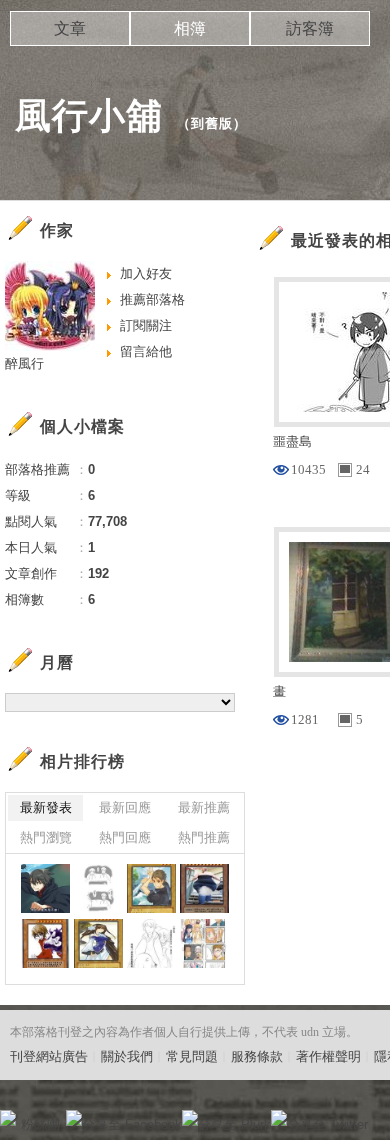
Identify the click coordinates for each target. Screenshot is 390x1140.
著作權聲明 (328, 1056)
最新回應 (125, 807)
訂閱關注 (146, 325)
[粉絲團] (8, 1118)
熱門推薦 (204, 837)
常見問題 (192, 1056)
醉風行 (24, 363)
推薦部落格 (152, 299)
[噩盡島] (45, 888)
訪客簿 (310, 28)
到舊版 (212, 123)
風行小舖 (89, 115)
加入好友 (146, 273)
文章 (70, 28)
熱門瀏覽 (46, 837)
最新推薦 (204, 807)
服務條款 (257, 1056)
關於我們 (127, 1056)
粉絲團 (40, 1124)
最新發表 (46, 807)
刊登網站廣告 (49, 1056)
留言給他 (146, 351)
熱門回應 (125, 837)
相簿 (190, 28)
